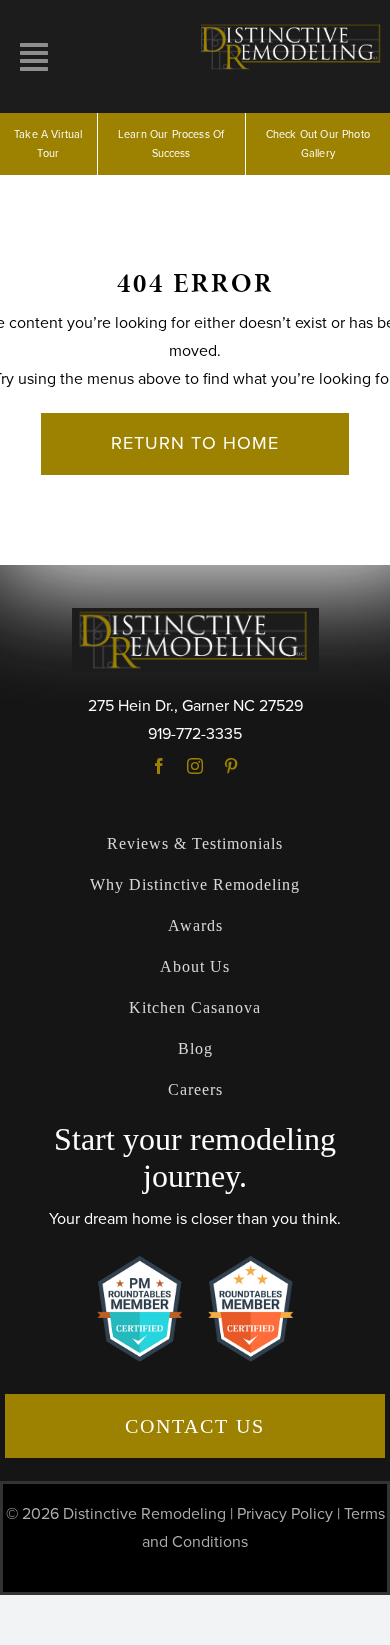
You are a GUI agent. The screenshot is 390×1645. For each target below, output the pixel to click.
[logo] (292, 28)
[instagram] (195, 766)
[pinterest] (231, 766)
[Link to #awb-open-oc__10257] (34, 57)
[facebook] (159, 766)
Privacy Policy (285, 1514)
